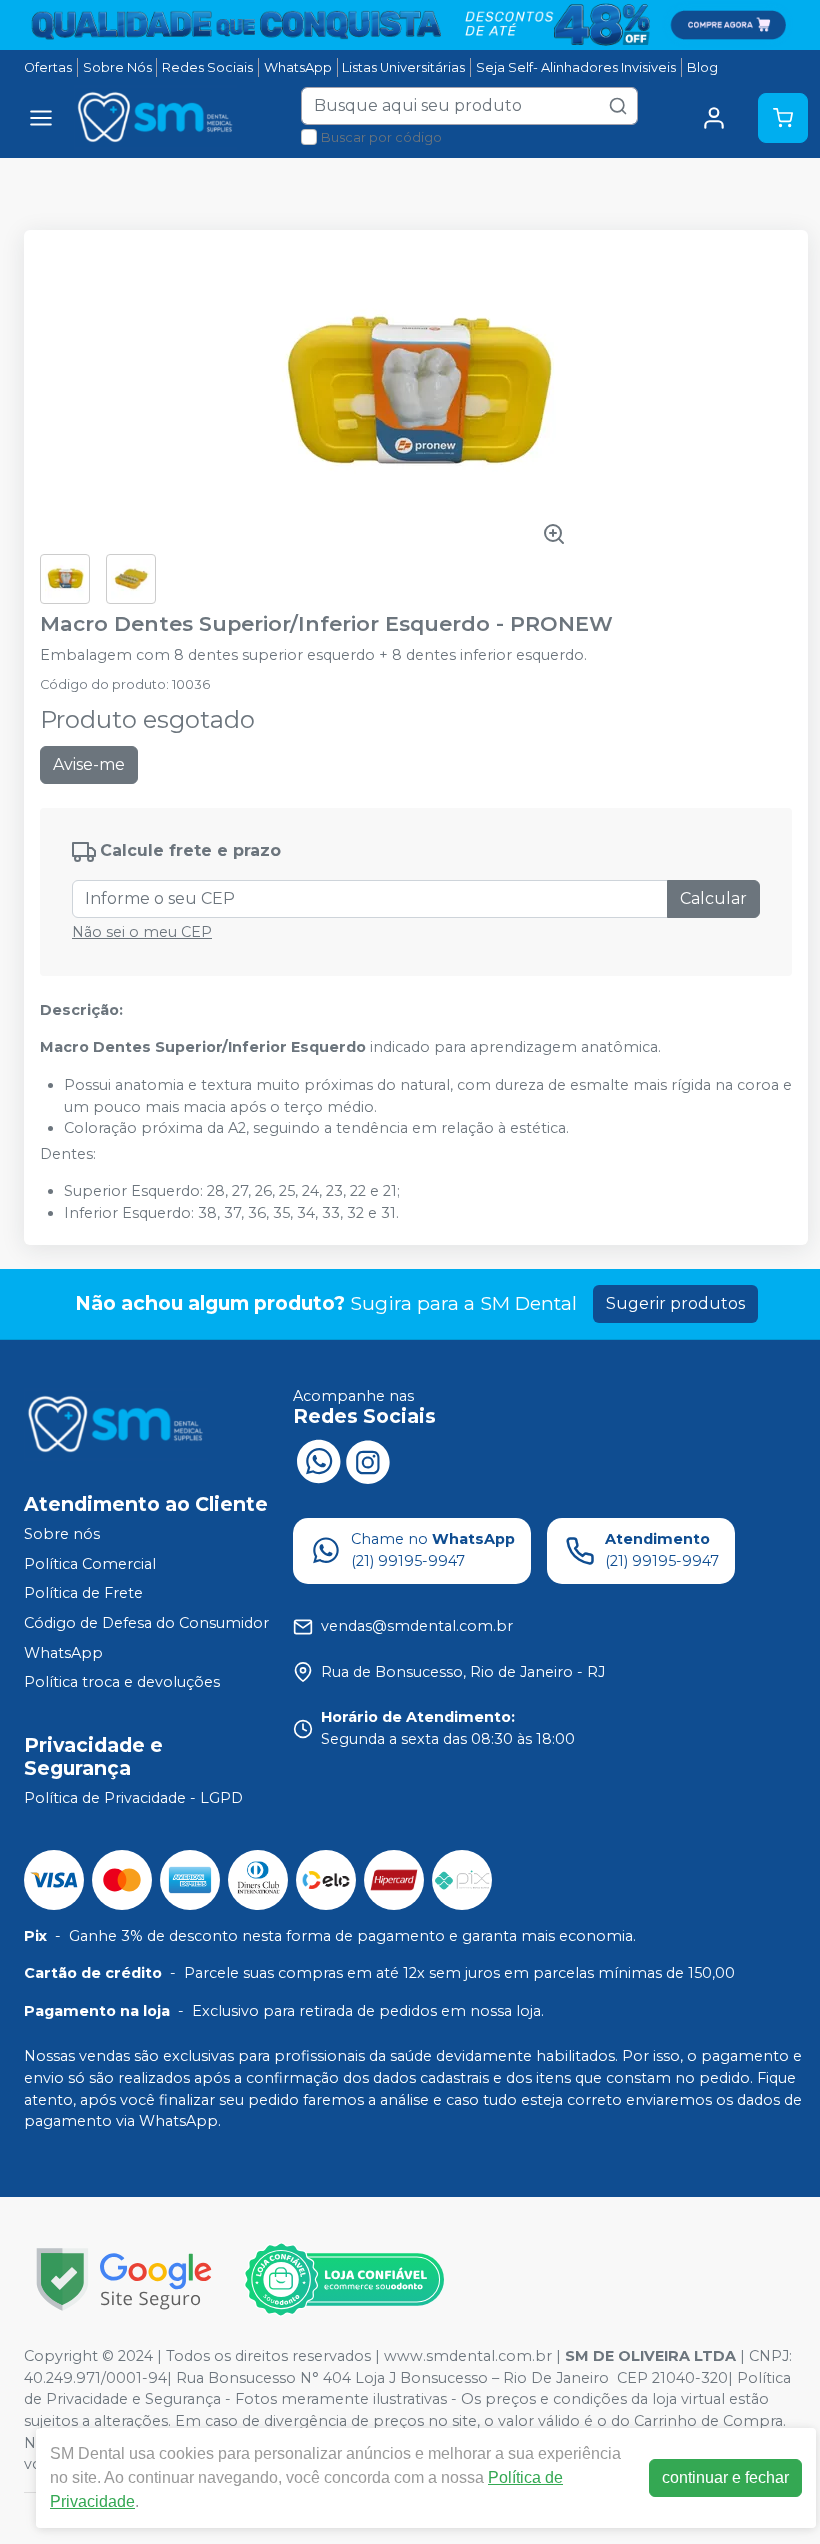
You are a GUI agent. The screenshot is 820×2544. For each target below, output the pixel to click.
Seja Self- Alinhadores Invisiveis (576, 67)
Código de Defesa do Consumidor (146, 1623)
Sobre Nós (117, 67)
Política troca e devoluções (122, 1682)
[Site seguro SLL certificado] (124, 2279)
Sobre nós (62, 1534)
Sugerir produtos (675, 1303)
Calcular (713, 898)
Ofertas (48, 67)
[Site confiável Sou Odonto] (344, 2280)
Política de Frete (83, 1594)
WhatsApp (298, 67)
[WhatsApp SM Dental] (318, 1460)
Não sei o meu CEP (142, 932)
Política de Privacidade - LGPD (133, 1798)
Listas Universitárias (403, 67)
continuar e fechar (725, 2477)
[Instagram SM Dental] (368, 1460)
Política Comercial (90, 1564)
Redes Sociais (207, 67)
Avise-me (89, 764)
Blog (702, 67)
